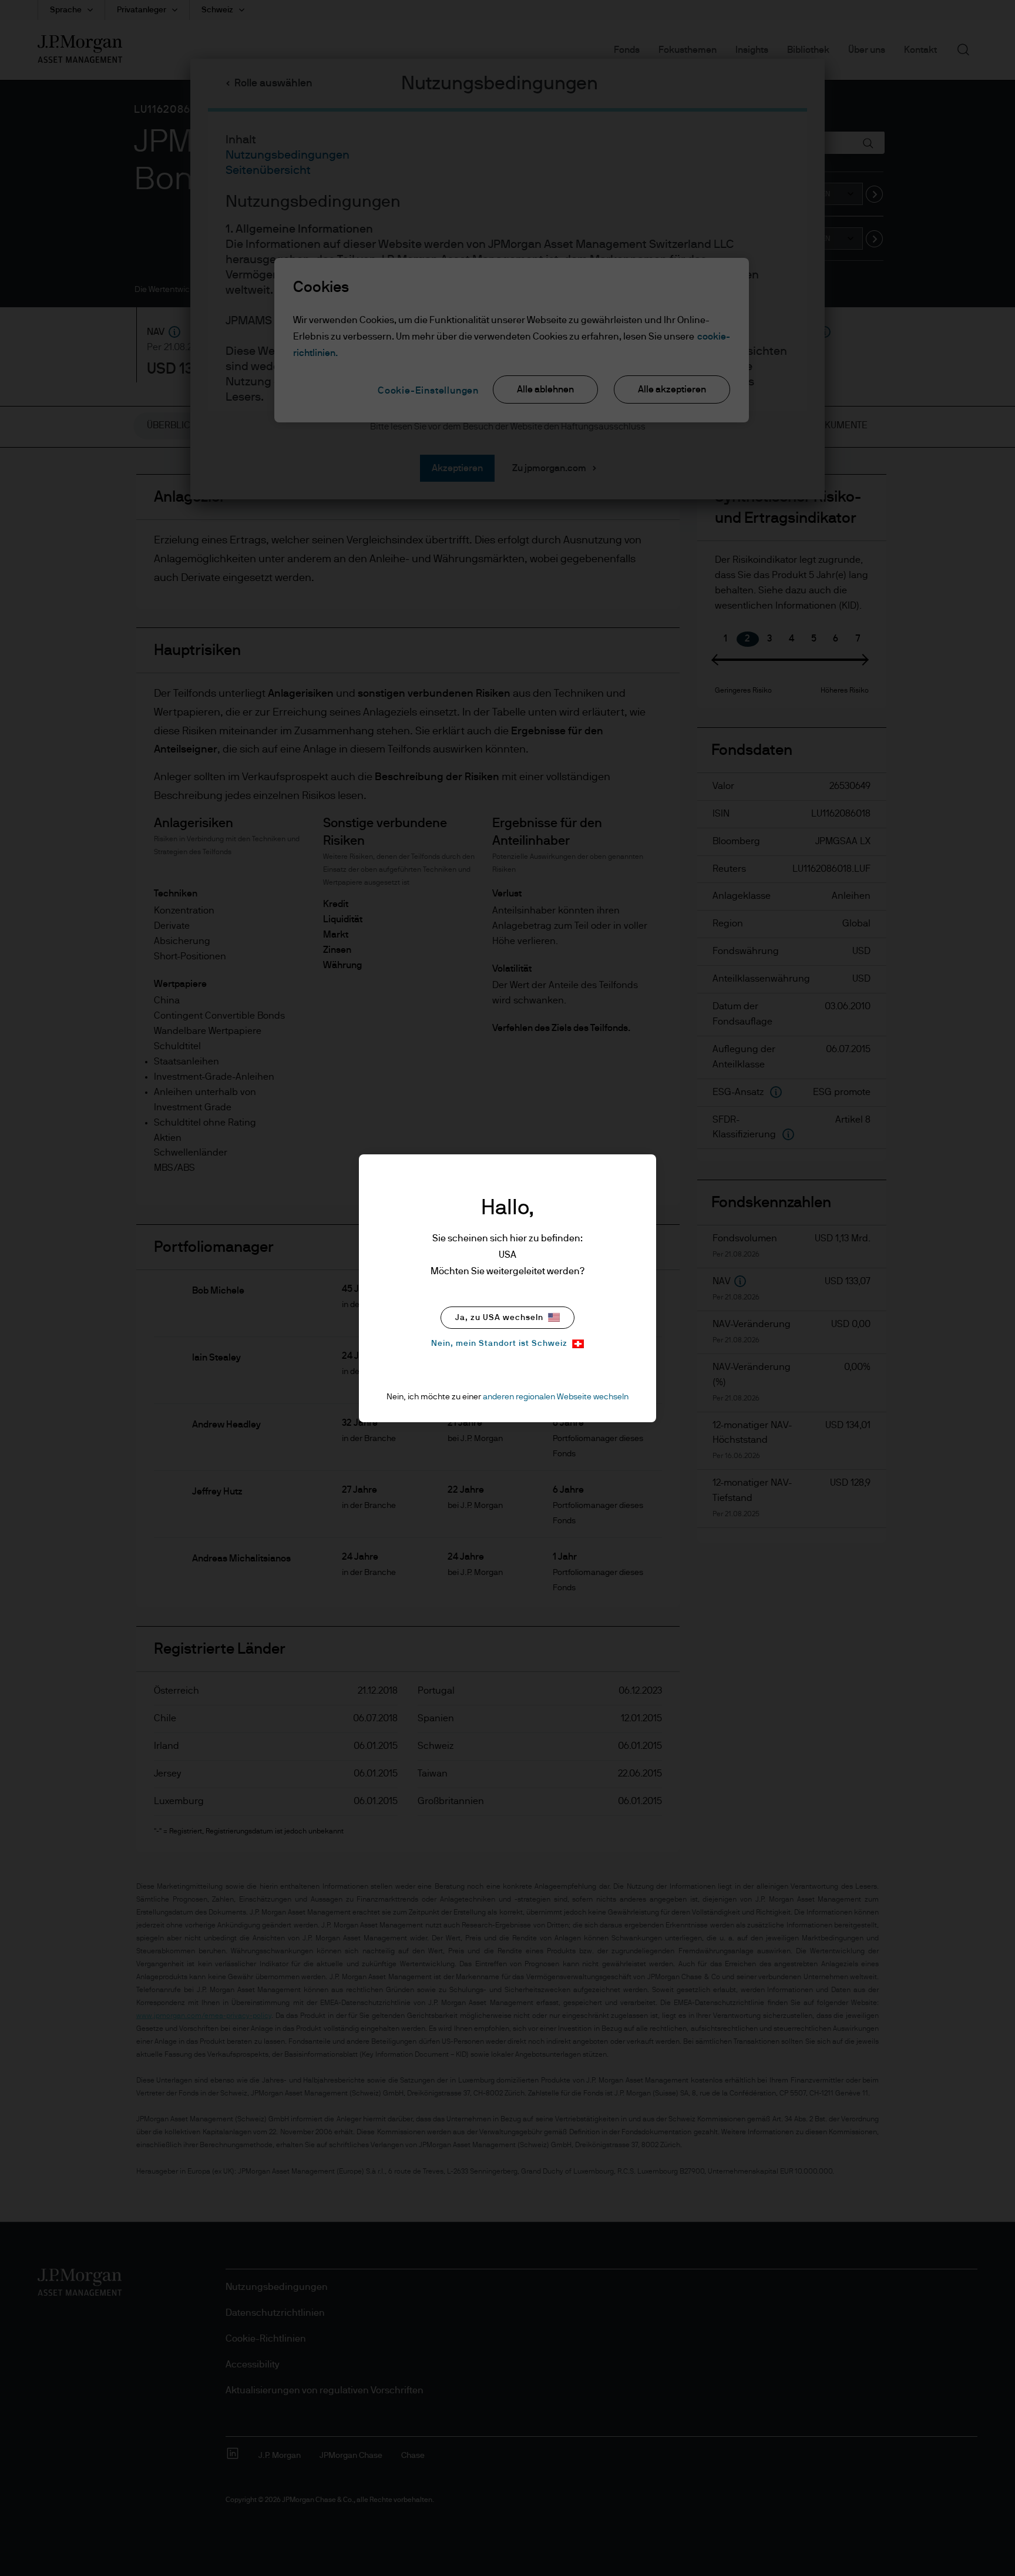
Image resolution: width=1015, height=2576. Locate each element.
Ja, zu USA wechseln (499, 1318)
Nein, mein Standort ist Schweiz (499, 1344)
